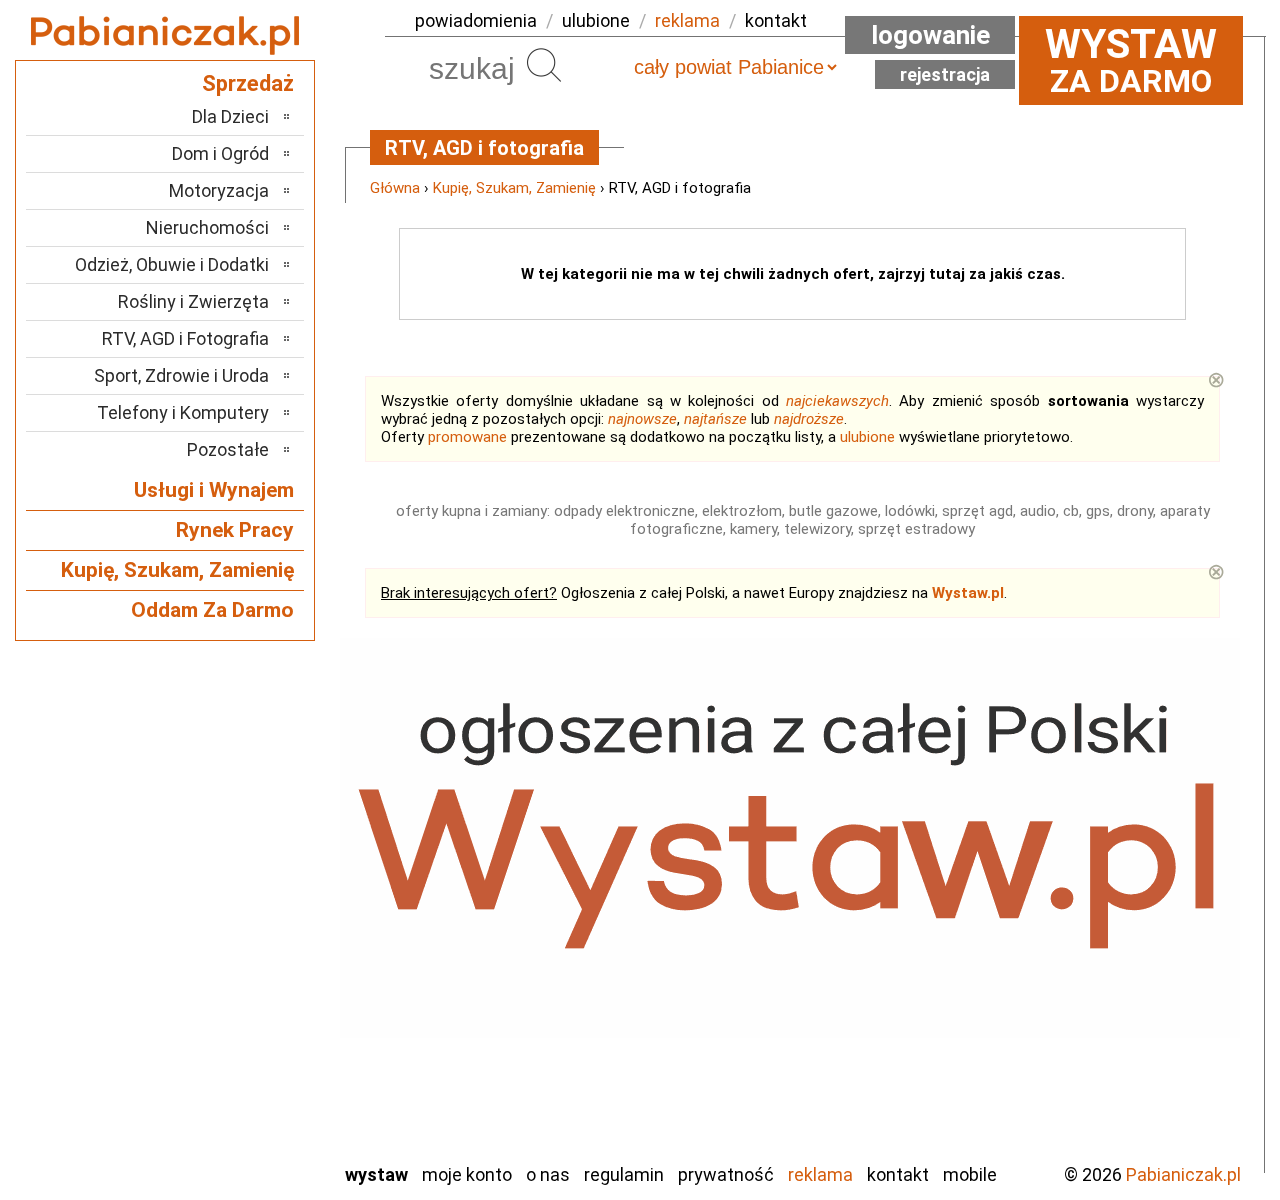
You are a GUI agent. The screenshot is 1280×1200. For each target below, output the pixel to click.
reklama (687, 20)
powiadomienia (476, 20)
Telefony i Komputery (183, 412)
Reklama (820, 1174)
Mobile (970, 1174)
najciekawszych (837, 401)
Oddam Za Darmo (212, 610)
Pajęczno (235, 956)
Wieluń (245, 1091)
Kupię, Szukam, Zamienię (514, 188)
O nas (548, 1174)
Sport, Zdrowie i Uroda (181, 375)
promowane (467, 437)
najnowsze (642, 419)
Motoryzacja (219, 190)
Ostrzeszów (225, 929)
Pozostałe (228, 449)
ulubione (596, 20)
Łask (251, 848)
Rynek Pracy (235, 530)
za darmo (1131, 60)
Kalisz (247, 902)
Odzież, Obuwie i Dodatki (172, 264)
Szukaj (544, 65)
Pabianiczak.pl (1183, 1174)
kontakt (776, 20)
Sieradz (242, 1010)
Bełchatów (229, 821)
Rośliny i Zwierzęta (193, 301)
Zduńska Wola (219, 1145)
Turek (248, 1064)
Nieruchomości (207, 227)
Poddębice (229, 983)
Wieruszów (230, 1118)
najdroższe (809, 419)
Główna (395, 188)
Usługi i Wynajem (214, 490)
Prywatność (726, 1174)
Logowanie (930, 35)
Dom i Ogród (220, 153)
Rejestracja (945, 74)
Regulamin (624, 1174)
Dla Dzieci (230, 116)
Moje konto (467, 1174)
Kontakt (898, 1174)
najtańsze (715, 419)
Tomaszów (229, 1037)
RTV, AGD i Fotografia (185, 338)
